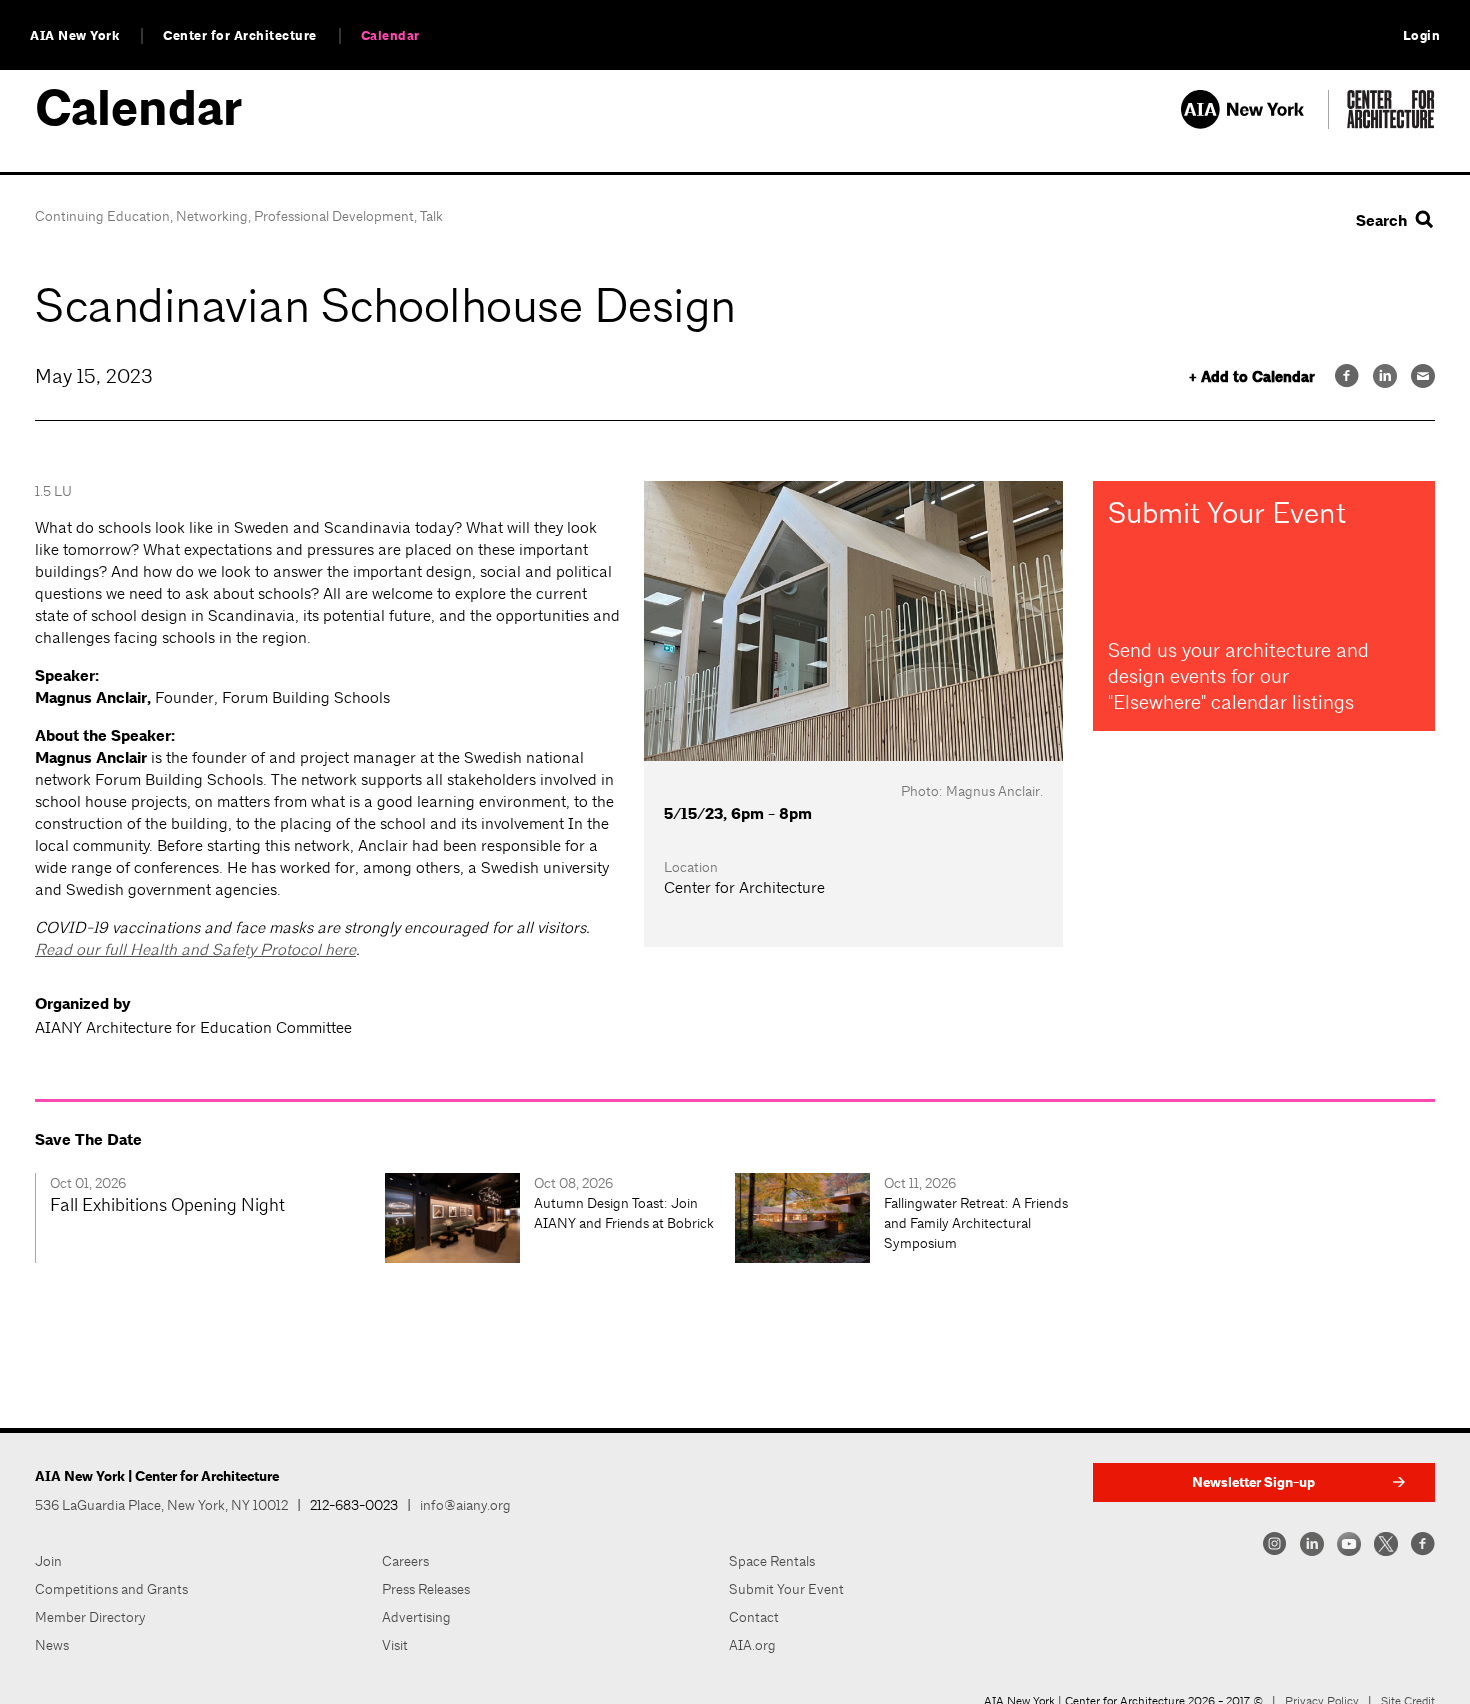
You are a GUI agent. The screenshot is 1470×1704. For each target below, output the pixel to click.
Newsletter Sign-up (1253, 1482)
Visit (395, 1645)
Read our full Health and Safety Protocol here (195, 949)
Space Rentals (772, 1561)
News (52, 1645)
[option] (210, 1218)
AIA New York (74, 36)
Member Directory (90, 1617)
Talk (431, 216)
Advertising (416, 1617)
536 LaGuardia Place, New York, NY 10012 (161, 1505)
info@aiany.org (465, 1505)
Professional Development (334, 216)
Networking (212, 216)
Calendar (390, 36)
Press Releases (426, 1589)
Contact (754, 1617)
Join (48, 1561)
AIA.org (752, 1645)
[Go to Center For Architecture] (1391, 123)
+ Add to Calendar (1252, 377)
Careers (405, 1561)
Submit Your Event (786, 1589)
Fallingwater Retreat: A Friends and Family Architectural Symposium (976, 1223)
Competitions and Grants (111, 1589)
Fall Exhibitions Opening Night (167, 1204)
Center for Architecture (240, 36)
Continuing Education (102, 216)
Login (1422, 36)
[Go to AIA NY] (1254, 123)
